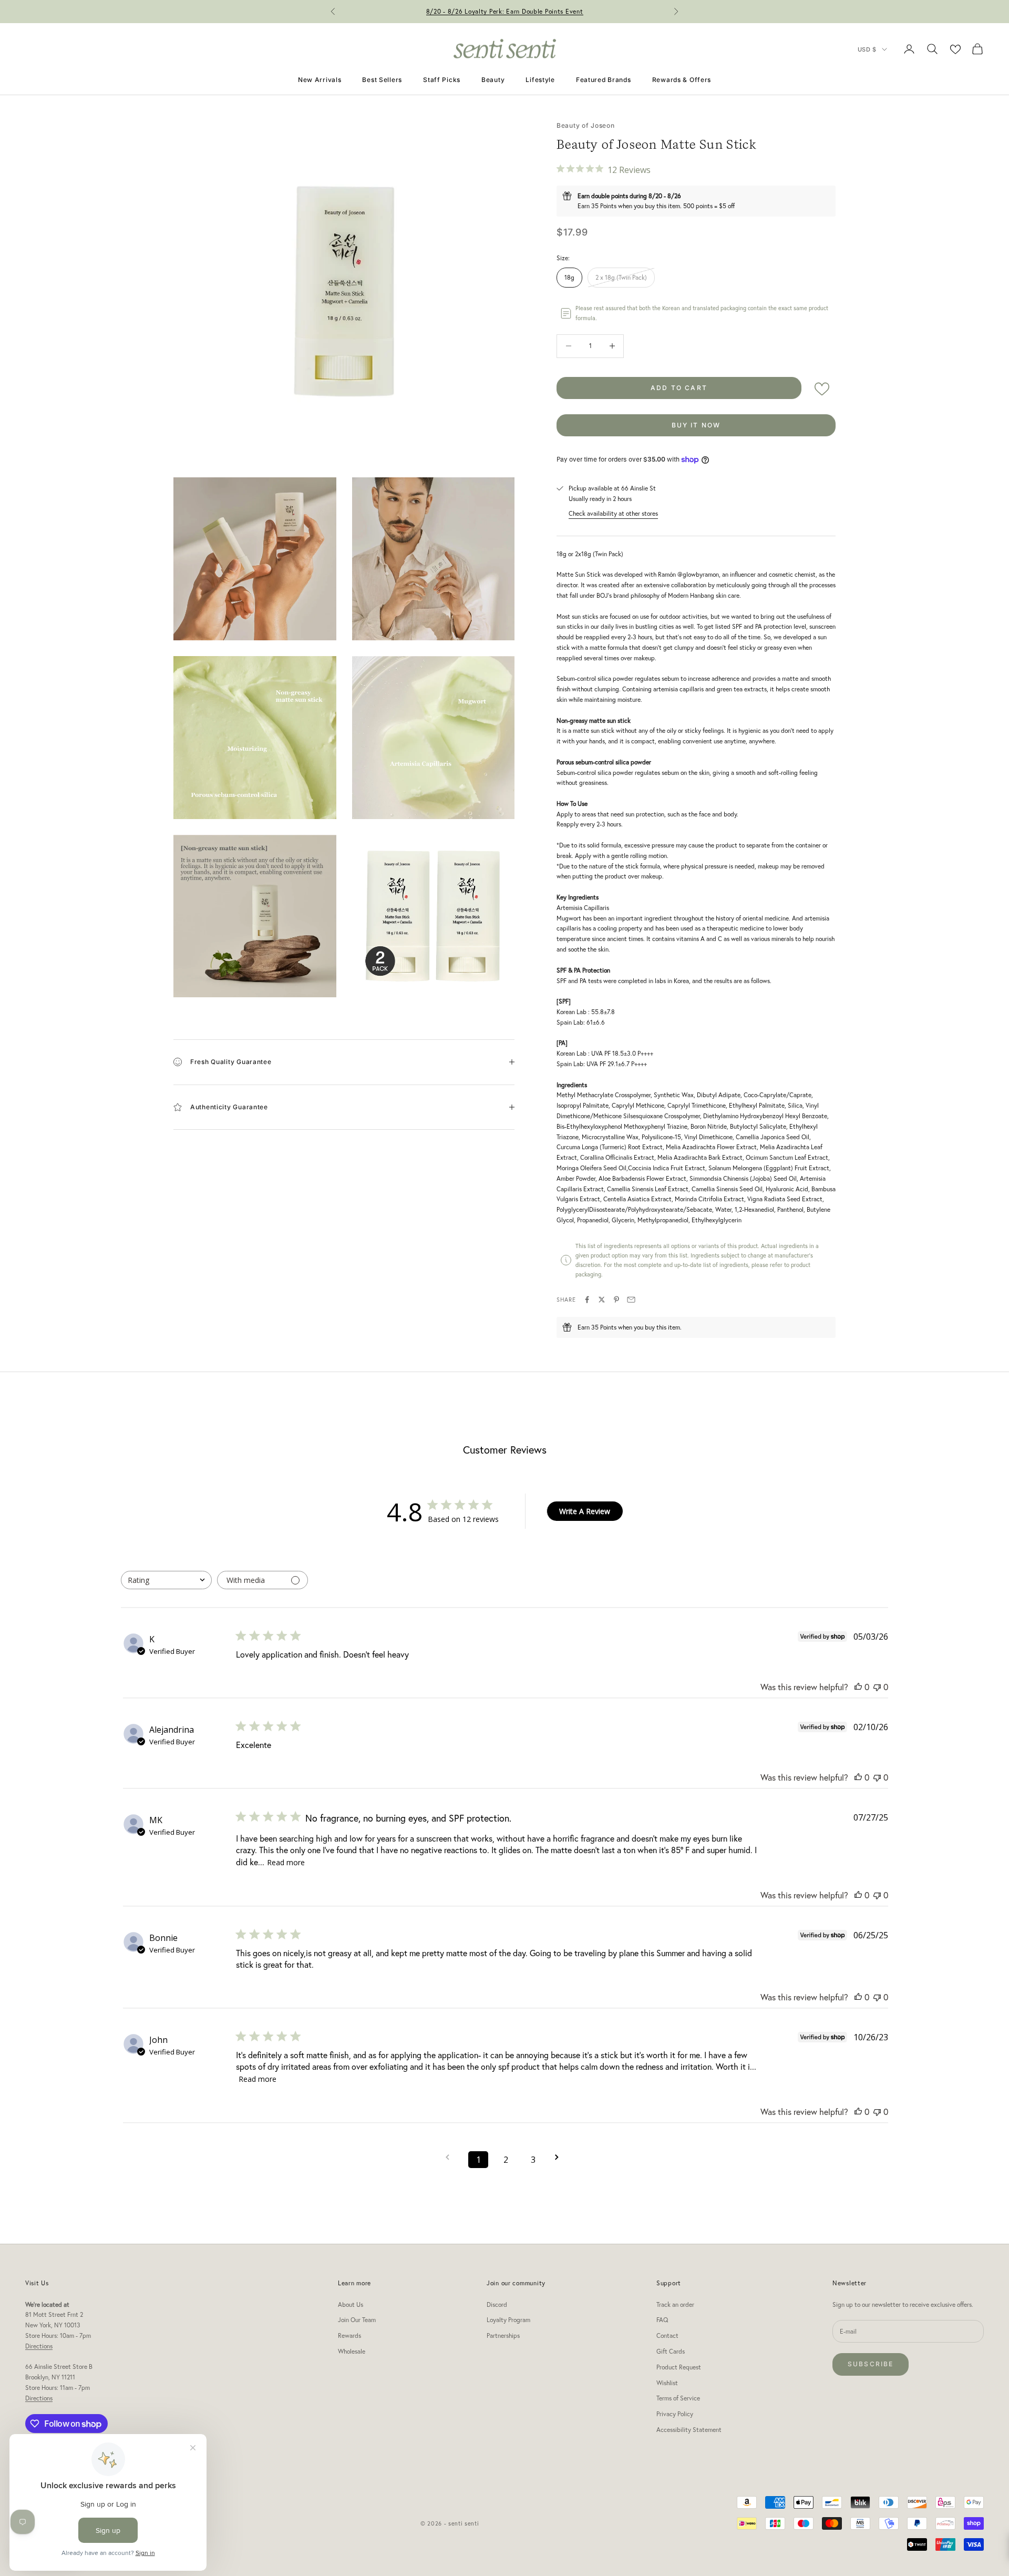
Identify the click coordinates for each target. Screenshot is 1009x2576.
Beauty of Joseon (586, 125)
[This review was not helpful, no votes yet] (877, 1687)
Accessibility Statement (689, 2430)
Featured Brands (604, 80)
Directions (39, 2346)
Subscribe (871, 2364)
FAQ (662, 2320)
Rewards (349, 2335)
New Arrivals (320, 80)
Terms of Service (678, 2398)
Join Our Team (357, 2320)
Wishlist (667, 2383)
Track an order (675, 2304)
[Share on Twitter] (602, 1300)
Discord (497, 2304)
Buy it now (696, 425)
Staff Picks (442, 80)
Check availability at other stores (613, 513)
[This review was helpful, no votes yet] (858, 1687)
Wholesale (352, 2351)
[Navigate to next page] (560, 2157)
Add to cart (679, 388)
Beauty (493, 80)
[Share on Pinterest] (616, 1300)
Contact (667, 2335)
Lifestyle (540, 80)
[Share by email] (631, 1300)
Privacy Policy (675, 2414)
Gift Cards (671, 2351)
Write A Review (585, 1511)
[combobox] (166, 1580)
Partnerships (503, 2335)
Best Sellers (382, 80)
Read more (286, 1862)
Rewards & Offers (682, 80)
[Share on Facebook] (587, 1300)
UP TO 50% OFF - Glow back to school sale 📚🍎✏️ (505, 11)
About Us (351, 2304)
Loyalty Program (508, 2320)
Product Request (679, 2367)
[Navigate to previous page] (451, 2157)
